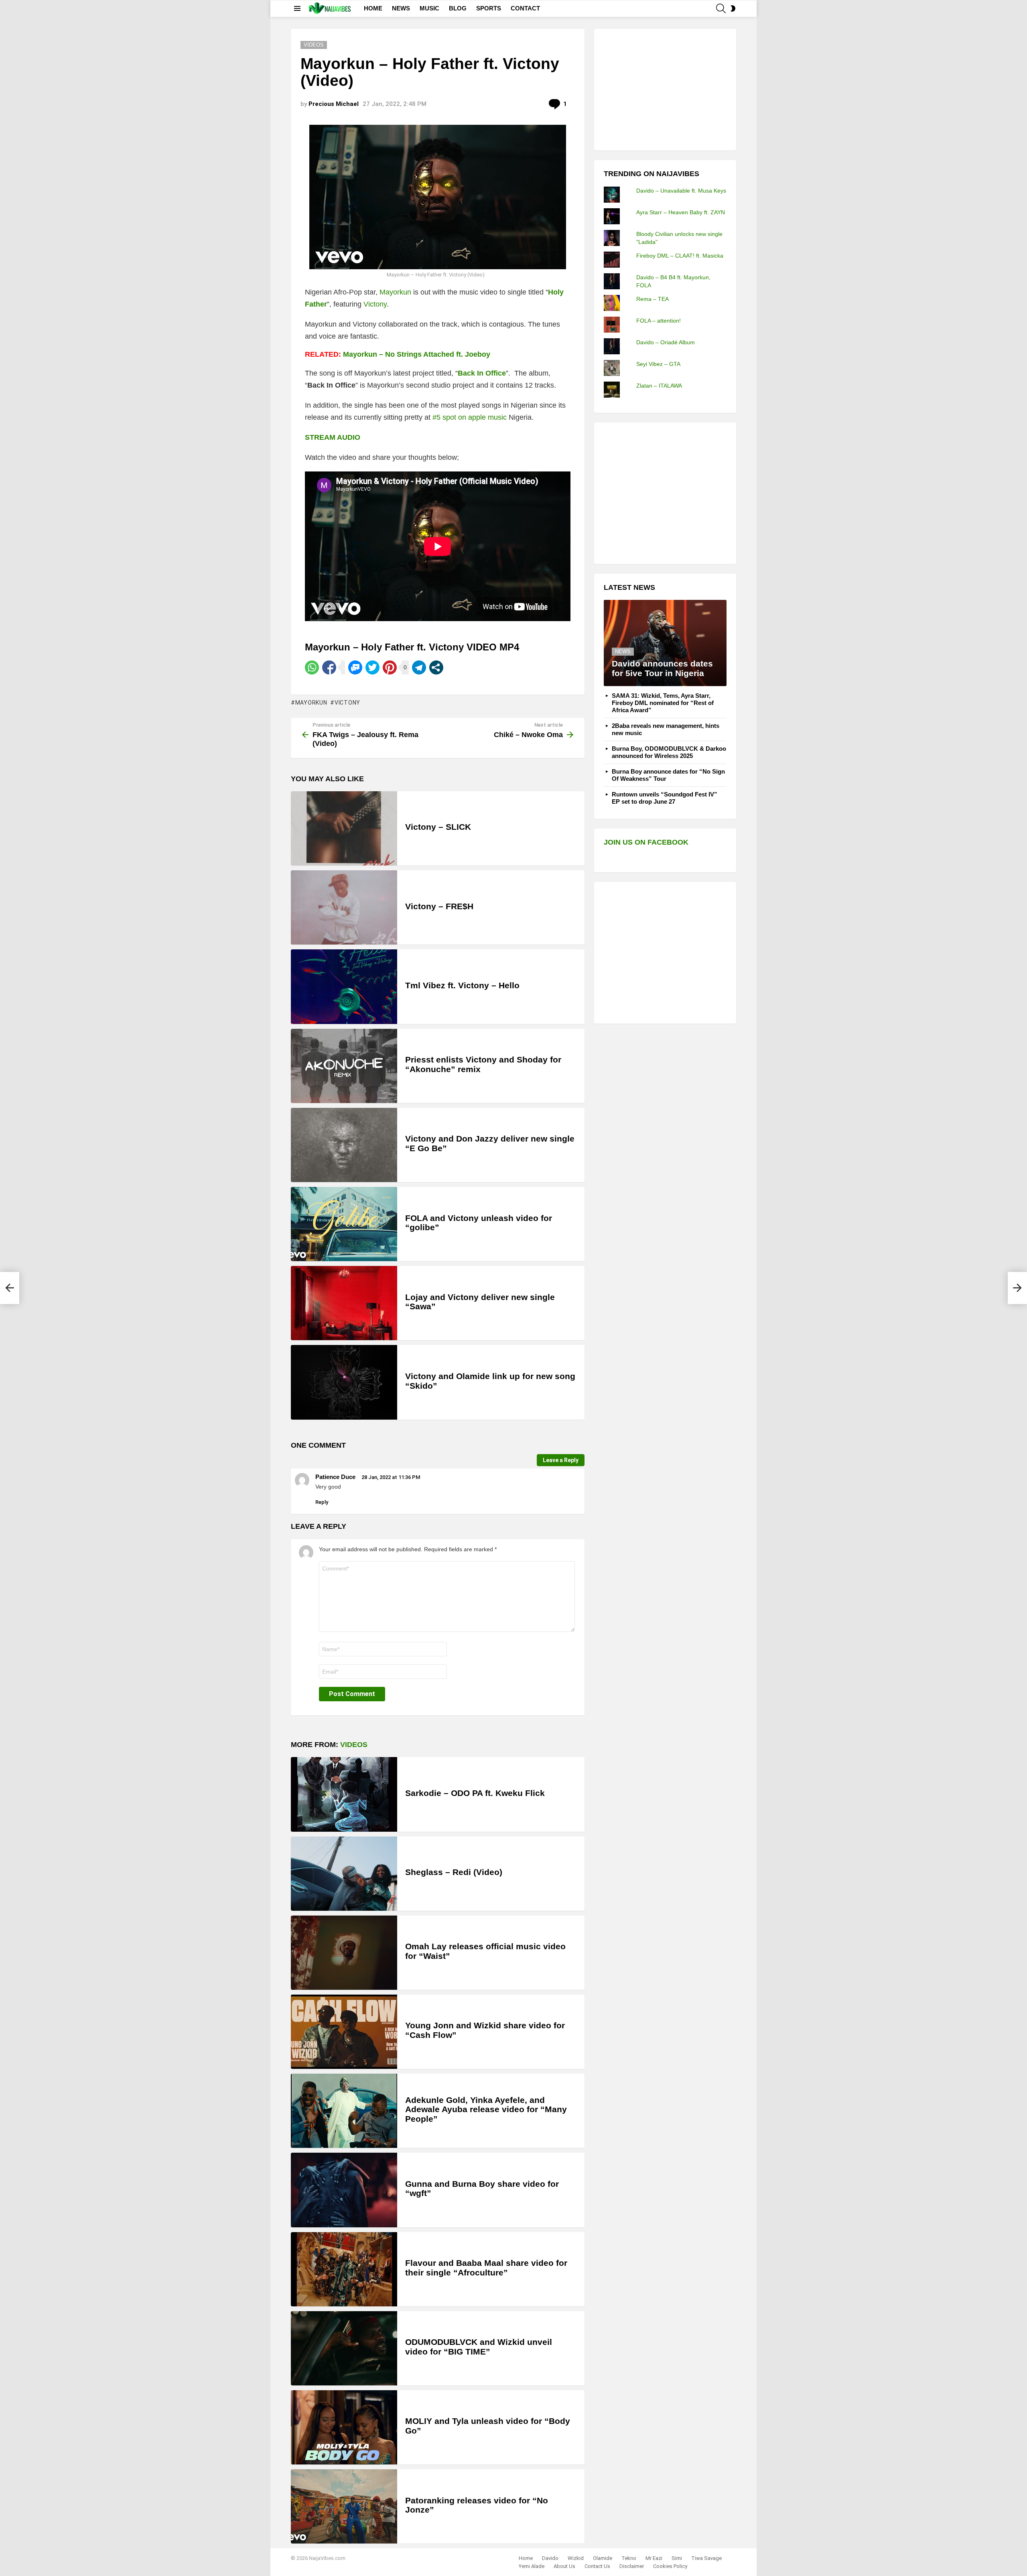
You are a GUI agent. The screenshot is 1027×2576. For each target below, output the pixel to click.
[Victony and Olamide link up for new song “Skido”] (344, 1382)
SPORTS (489, 8)
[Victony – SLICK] (344, 828)
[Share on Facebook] (329, 667)
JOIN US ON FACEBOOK (646, 842)
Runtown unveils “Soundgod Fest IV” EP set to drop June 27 (665, 798)
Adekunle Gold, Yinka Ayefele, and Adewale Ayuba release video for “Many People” (486, 2109)
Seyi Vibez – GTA (658, 364)
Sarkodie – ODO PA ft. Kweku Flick (475, 1793)
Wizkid (576, 2558)
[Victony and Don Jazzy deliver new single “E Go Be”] (344, 1145)
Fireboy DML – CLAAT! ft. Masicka (680, 256)
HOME (373, 8)
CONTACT (525, 8)
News (623, 651)
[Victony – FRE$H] (344, 907)
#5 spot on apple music (470, 417)
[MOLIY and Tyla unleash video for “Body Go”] (344, 2427)
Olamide (603, 2558)
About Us (564, 2566)
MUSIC (429, 8)
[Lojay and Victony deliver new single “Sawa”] (344, 1303)
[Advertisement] (664, 89)
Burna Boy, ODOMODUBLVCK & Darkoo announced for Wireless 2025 (669, 752)
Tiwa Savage (706, 2558)
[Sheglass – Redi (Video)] (344, 1874)
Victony (375, 304)
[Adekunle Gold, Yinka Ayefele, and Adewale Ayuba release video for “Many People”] (344, 2111)
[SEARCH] (721, 8)
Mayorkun (395, 292)
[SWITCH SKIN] (733, 8)
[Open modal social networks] (436, 667)
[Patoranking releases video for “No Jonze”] (344, 2506)
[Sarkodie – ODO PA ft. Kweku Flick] (344, 1794)
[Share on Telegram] (419, 667)
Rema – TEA (653, 299)
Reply (322, 1502)
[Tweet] (372, 667)
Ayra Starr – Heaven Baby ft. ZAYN (681, 212)
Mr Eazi (654, 2558)
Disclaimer (632, 2566)
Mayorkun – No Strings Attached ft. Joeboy (417, 354)
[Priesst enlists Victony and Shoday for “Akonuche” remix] (344, 1066)
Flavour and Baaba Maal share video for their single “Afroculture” (486, 2268)
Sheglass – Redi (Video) (454, 1872)
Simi (677, 2558)
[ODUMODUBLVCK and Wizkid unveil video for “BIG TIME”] (344, 2348)
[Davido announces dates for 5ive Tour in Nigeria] (665, 643)
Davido (550, 2558)
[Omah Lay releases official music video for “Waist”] (344, 1953)
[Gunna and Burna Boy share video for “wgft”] (344, 2190)
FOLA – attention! (659, 321)
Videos (354, 1745)
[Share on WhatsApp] (312, 667)
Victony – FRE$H (439, 906)
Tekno (629, 2558)
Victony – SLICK (438, 827)
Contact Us (597, 2566)
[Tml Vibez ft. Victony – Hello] (344, 986)
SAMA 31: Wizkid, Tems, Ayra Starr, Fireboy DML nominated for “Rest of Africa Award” (663, 703)
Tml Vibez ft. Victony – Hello (462, 985)
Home (526, 2558)
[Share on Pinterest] (390, 667)
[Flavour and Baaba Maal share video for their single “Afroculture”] (344, 2269)
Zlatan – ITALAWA (659, 386)
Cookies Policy (670, 2566)
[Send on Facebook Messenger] (355, 667)
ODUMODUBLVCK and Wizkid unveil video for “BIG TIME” (479, 2347)
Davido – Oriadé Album (666, 342)
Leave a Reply (561, 1460)
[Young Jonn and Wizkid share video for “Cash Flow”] (344, 2032)
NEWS (401, 8)
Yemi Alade (532, 2566)
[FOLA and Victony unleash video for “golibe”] (344, 1224)
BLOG (458, 8)
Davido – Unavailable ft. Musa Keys (681, 191)
